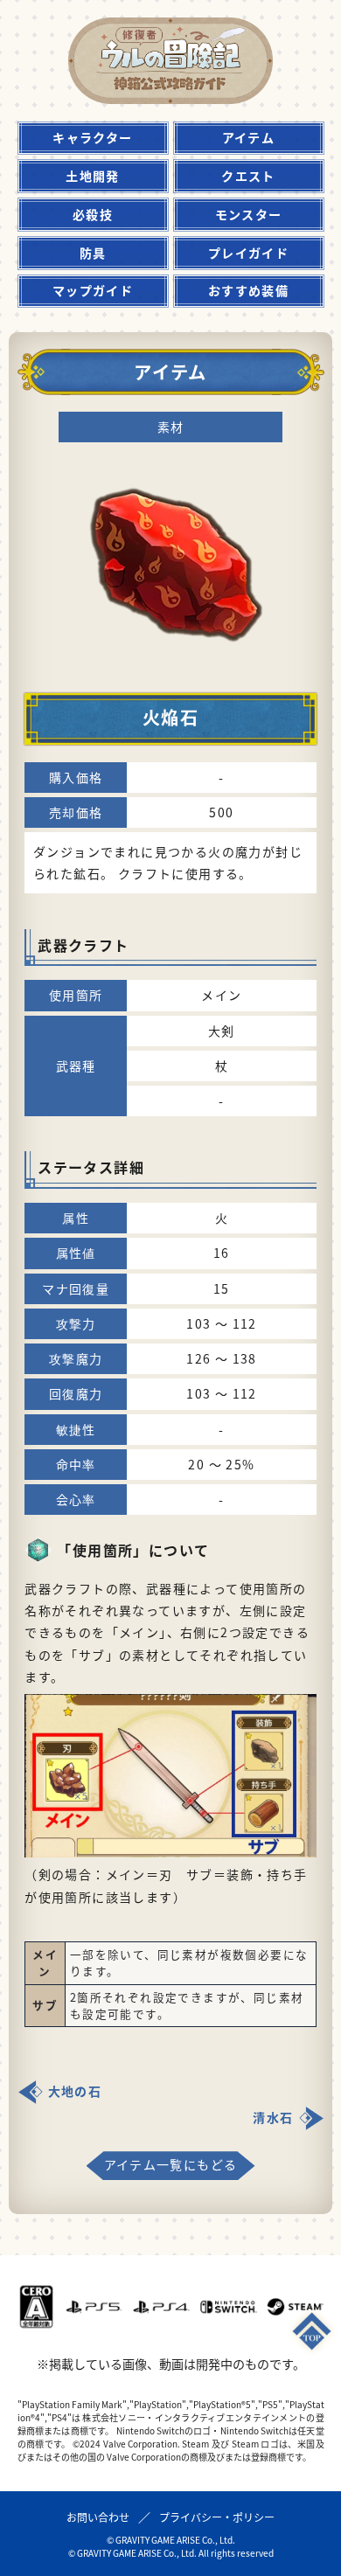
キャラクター (92, 137)
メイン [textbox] (45, 1963)
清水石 (273, 2117)
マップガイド (93, 290)
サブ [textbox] (45, 2005)
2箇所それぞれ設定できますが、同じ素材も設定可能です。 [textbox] (187, 2006)
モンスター (249, 214)
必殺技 (93, 214)
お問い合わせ (98, 2517)
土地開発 (93, 176)
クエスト (248, 176)
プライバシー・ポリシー (217, 2517)
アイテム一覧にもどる (171, 2164)
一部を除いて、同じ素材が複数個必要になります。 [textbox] (189, 1963)
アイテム (249, 137)
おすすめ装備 (248, 290)
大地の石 (75, 2091)
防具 (93, 253)
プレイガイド (248, 253)
